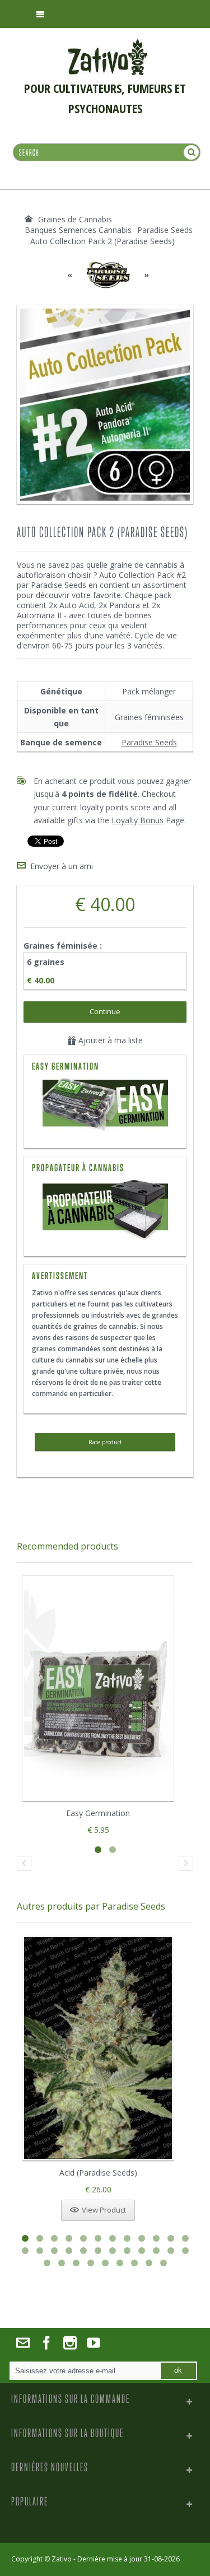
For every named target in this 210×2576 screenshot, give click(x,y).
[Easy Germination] (105, 1106)
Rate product (105, 1442)
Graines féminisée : (64, 946)
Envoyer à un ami (62, 866)
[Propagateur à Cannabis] (105, 1185)
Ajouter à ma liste (109, 1040)
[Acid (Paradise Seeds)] (98, 2048)
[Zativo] (108, 45)
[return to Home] (29, 219)
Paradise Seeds (149, 742)
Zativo (62, 2559)
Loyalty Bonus (137, 820)
